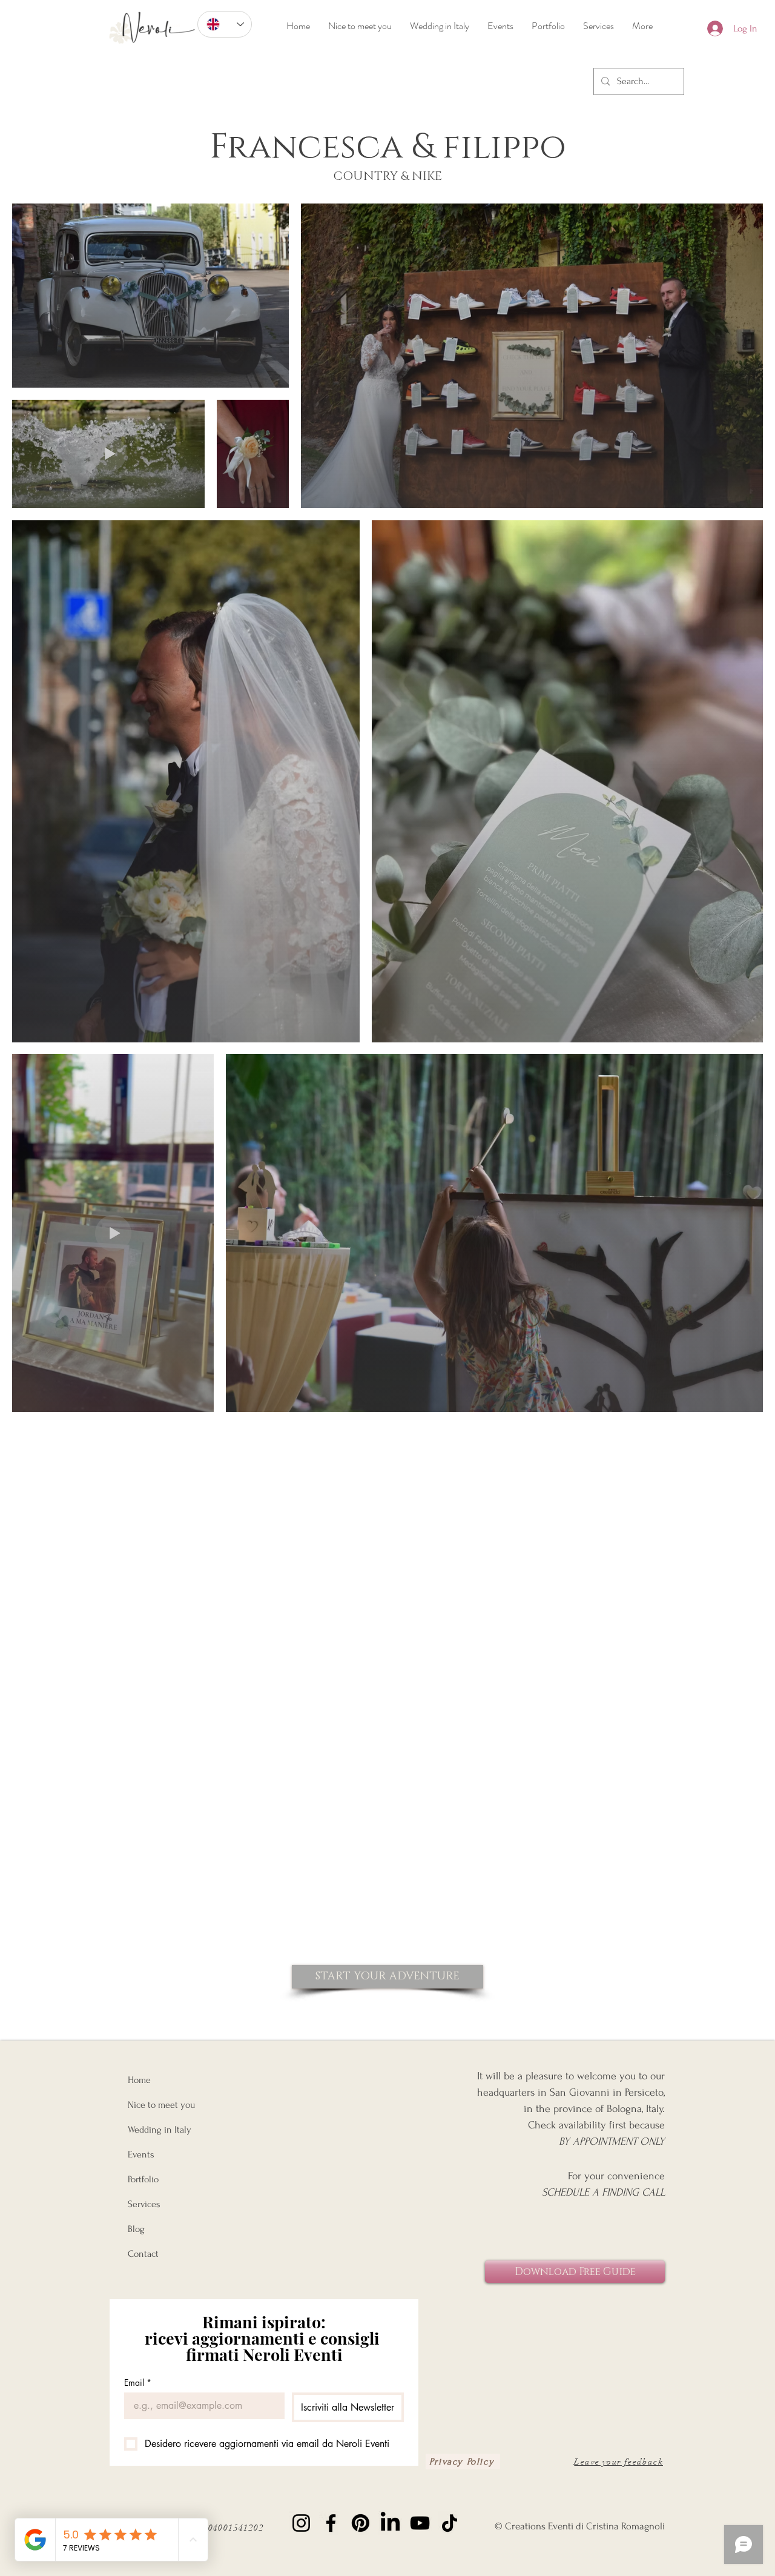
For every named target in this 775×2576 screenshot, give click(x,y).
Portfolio (143, 2179)
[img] (152, 49)
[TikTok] (450, 2523)
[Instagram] (301, 2523)
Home (139, 2080)
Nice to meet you (161, 2105)
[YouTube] (420, 2523)
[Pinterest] (361, 2523)
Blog (136, 2229)
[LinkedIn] (390, 2523)
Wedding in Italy (160, 2130)
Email (138, 2382)
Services (144, 2204)
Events (141, 2154)
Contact (143, 2254)
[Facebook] (331, 2523)
